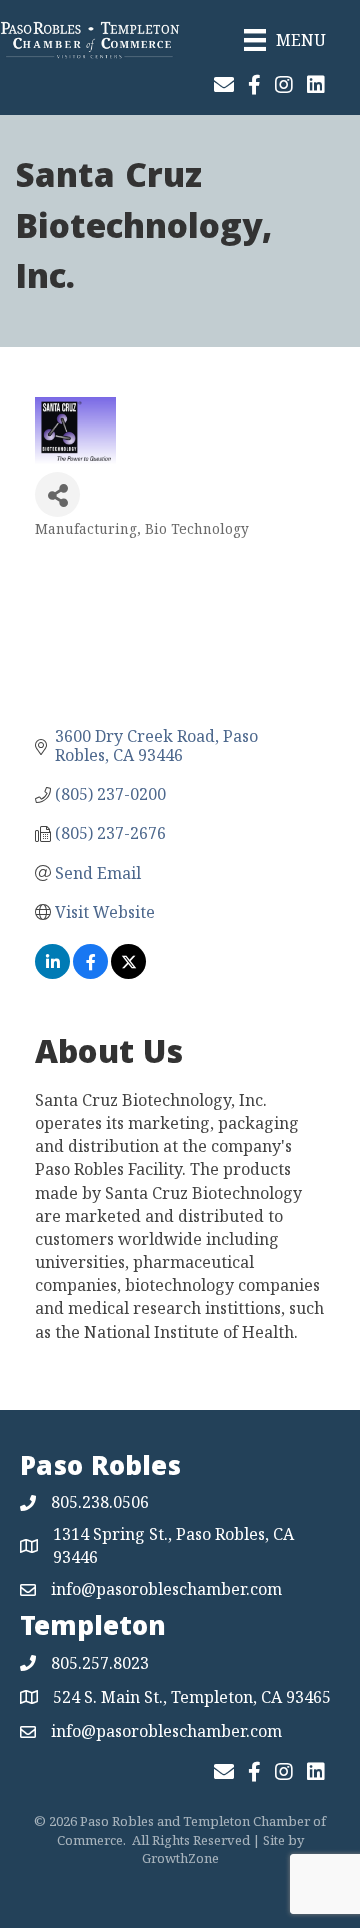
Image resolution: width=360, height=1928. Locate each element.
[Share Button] (57, 494)
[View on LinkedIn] (52, 973)
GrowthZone (180, 1858)
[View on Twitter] (128, 973)
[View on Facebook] (90, 973)
